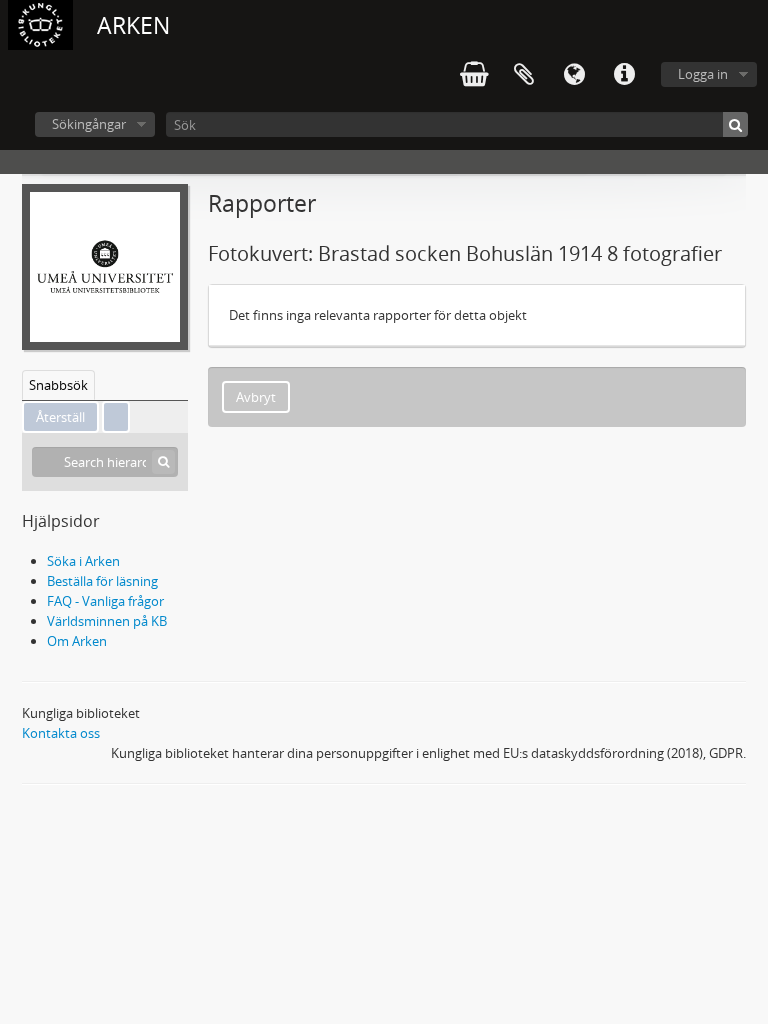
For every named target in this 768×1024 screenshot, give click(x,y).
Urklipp (524, 75)
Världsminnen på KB (107, 621)
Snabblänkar (624, 75)
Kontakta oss (61, 733)
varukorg (474, 75)
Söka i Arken (83, 561)
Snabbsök (58, 385)
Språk (574, 75)
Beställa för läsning (102, 581)
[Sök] (735, 124)
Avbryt (256, 397)
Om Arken (77, 641)
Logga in (703, 74)
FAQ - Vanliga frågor (105, 601)
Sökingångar (89, 124)
